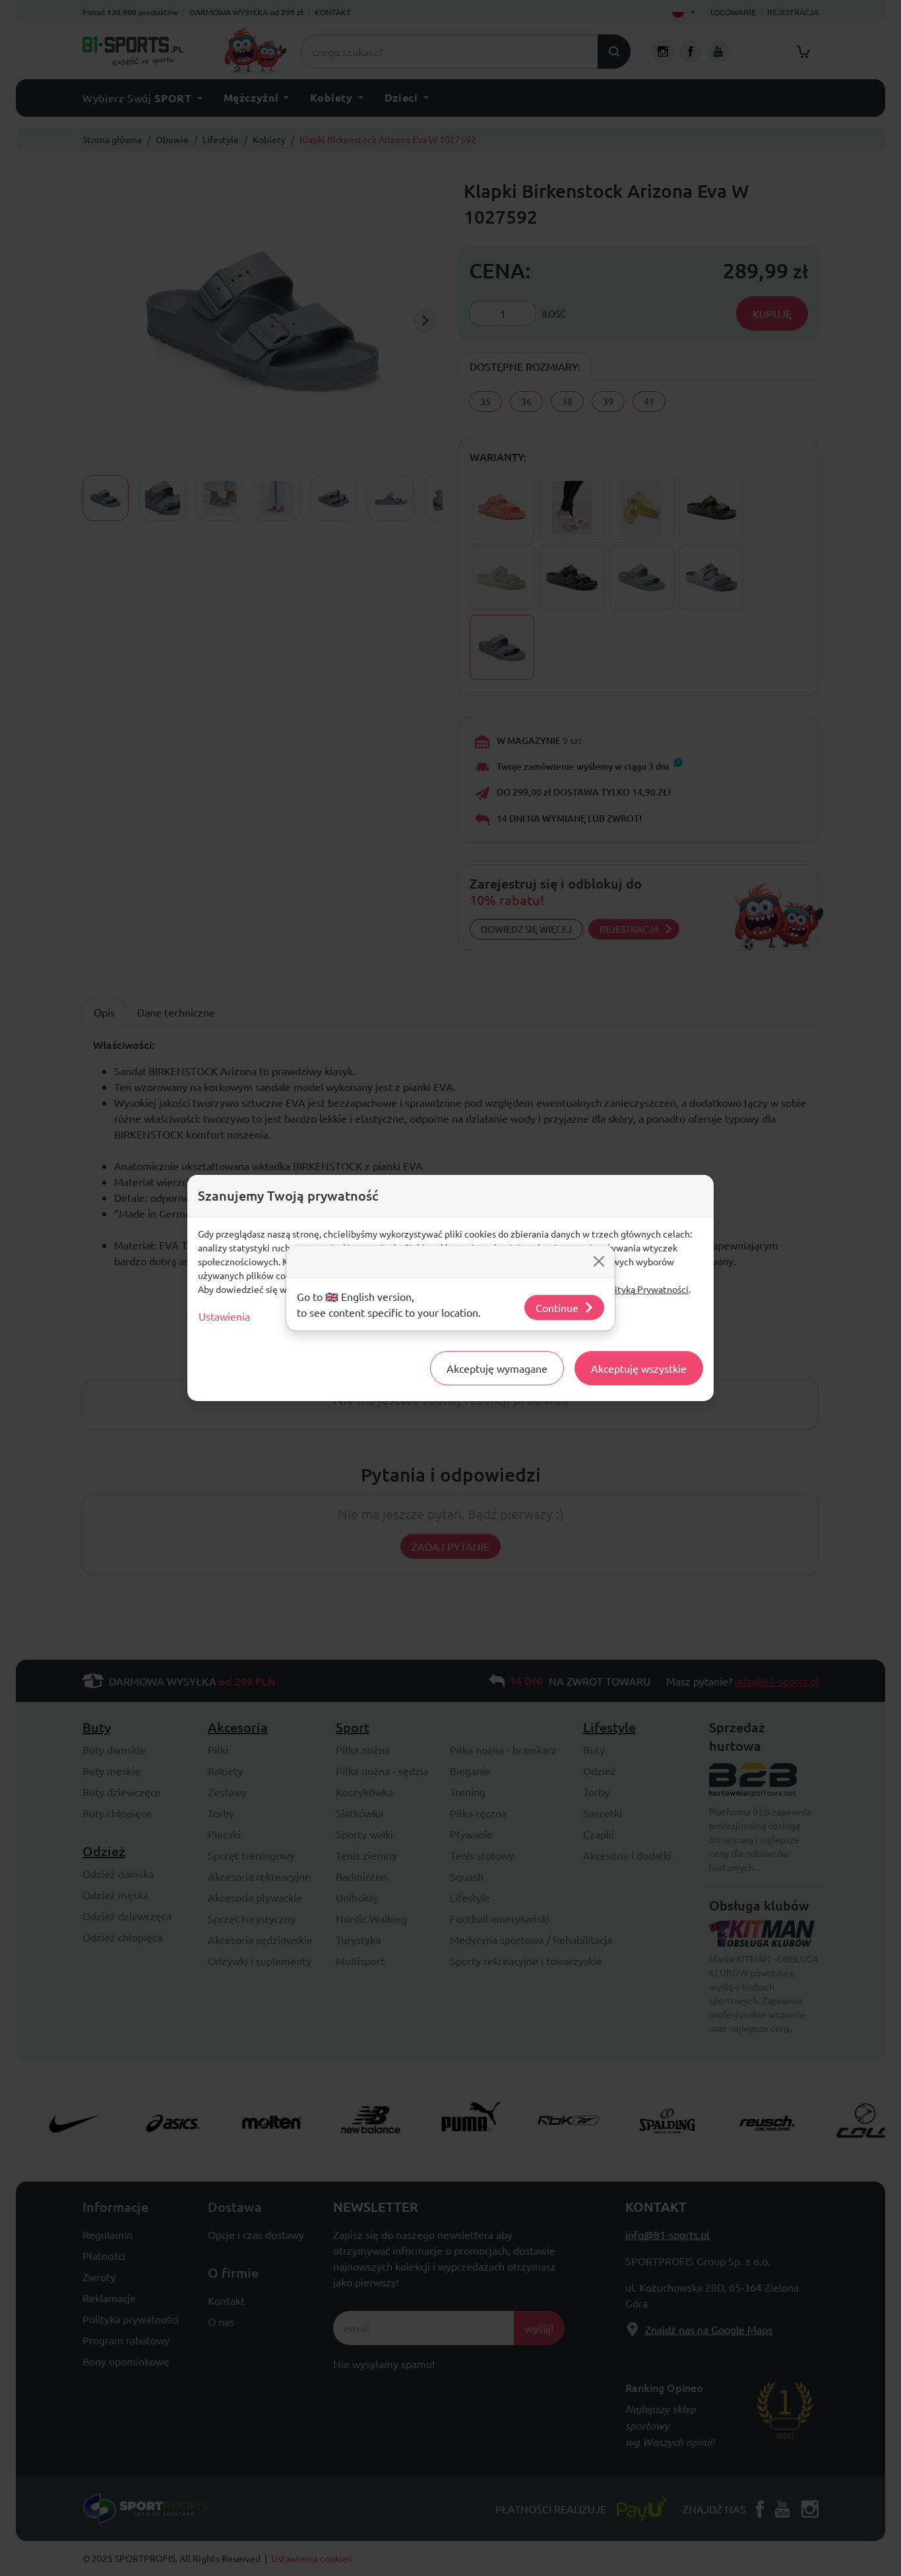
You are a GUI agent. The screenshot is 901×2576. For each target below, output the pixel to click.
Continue (557, 1307)
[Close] (599, 1261)
